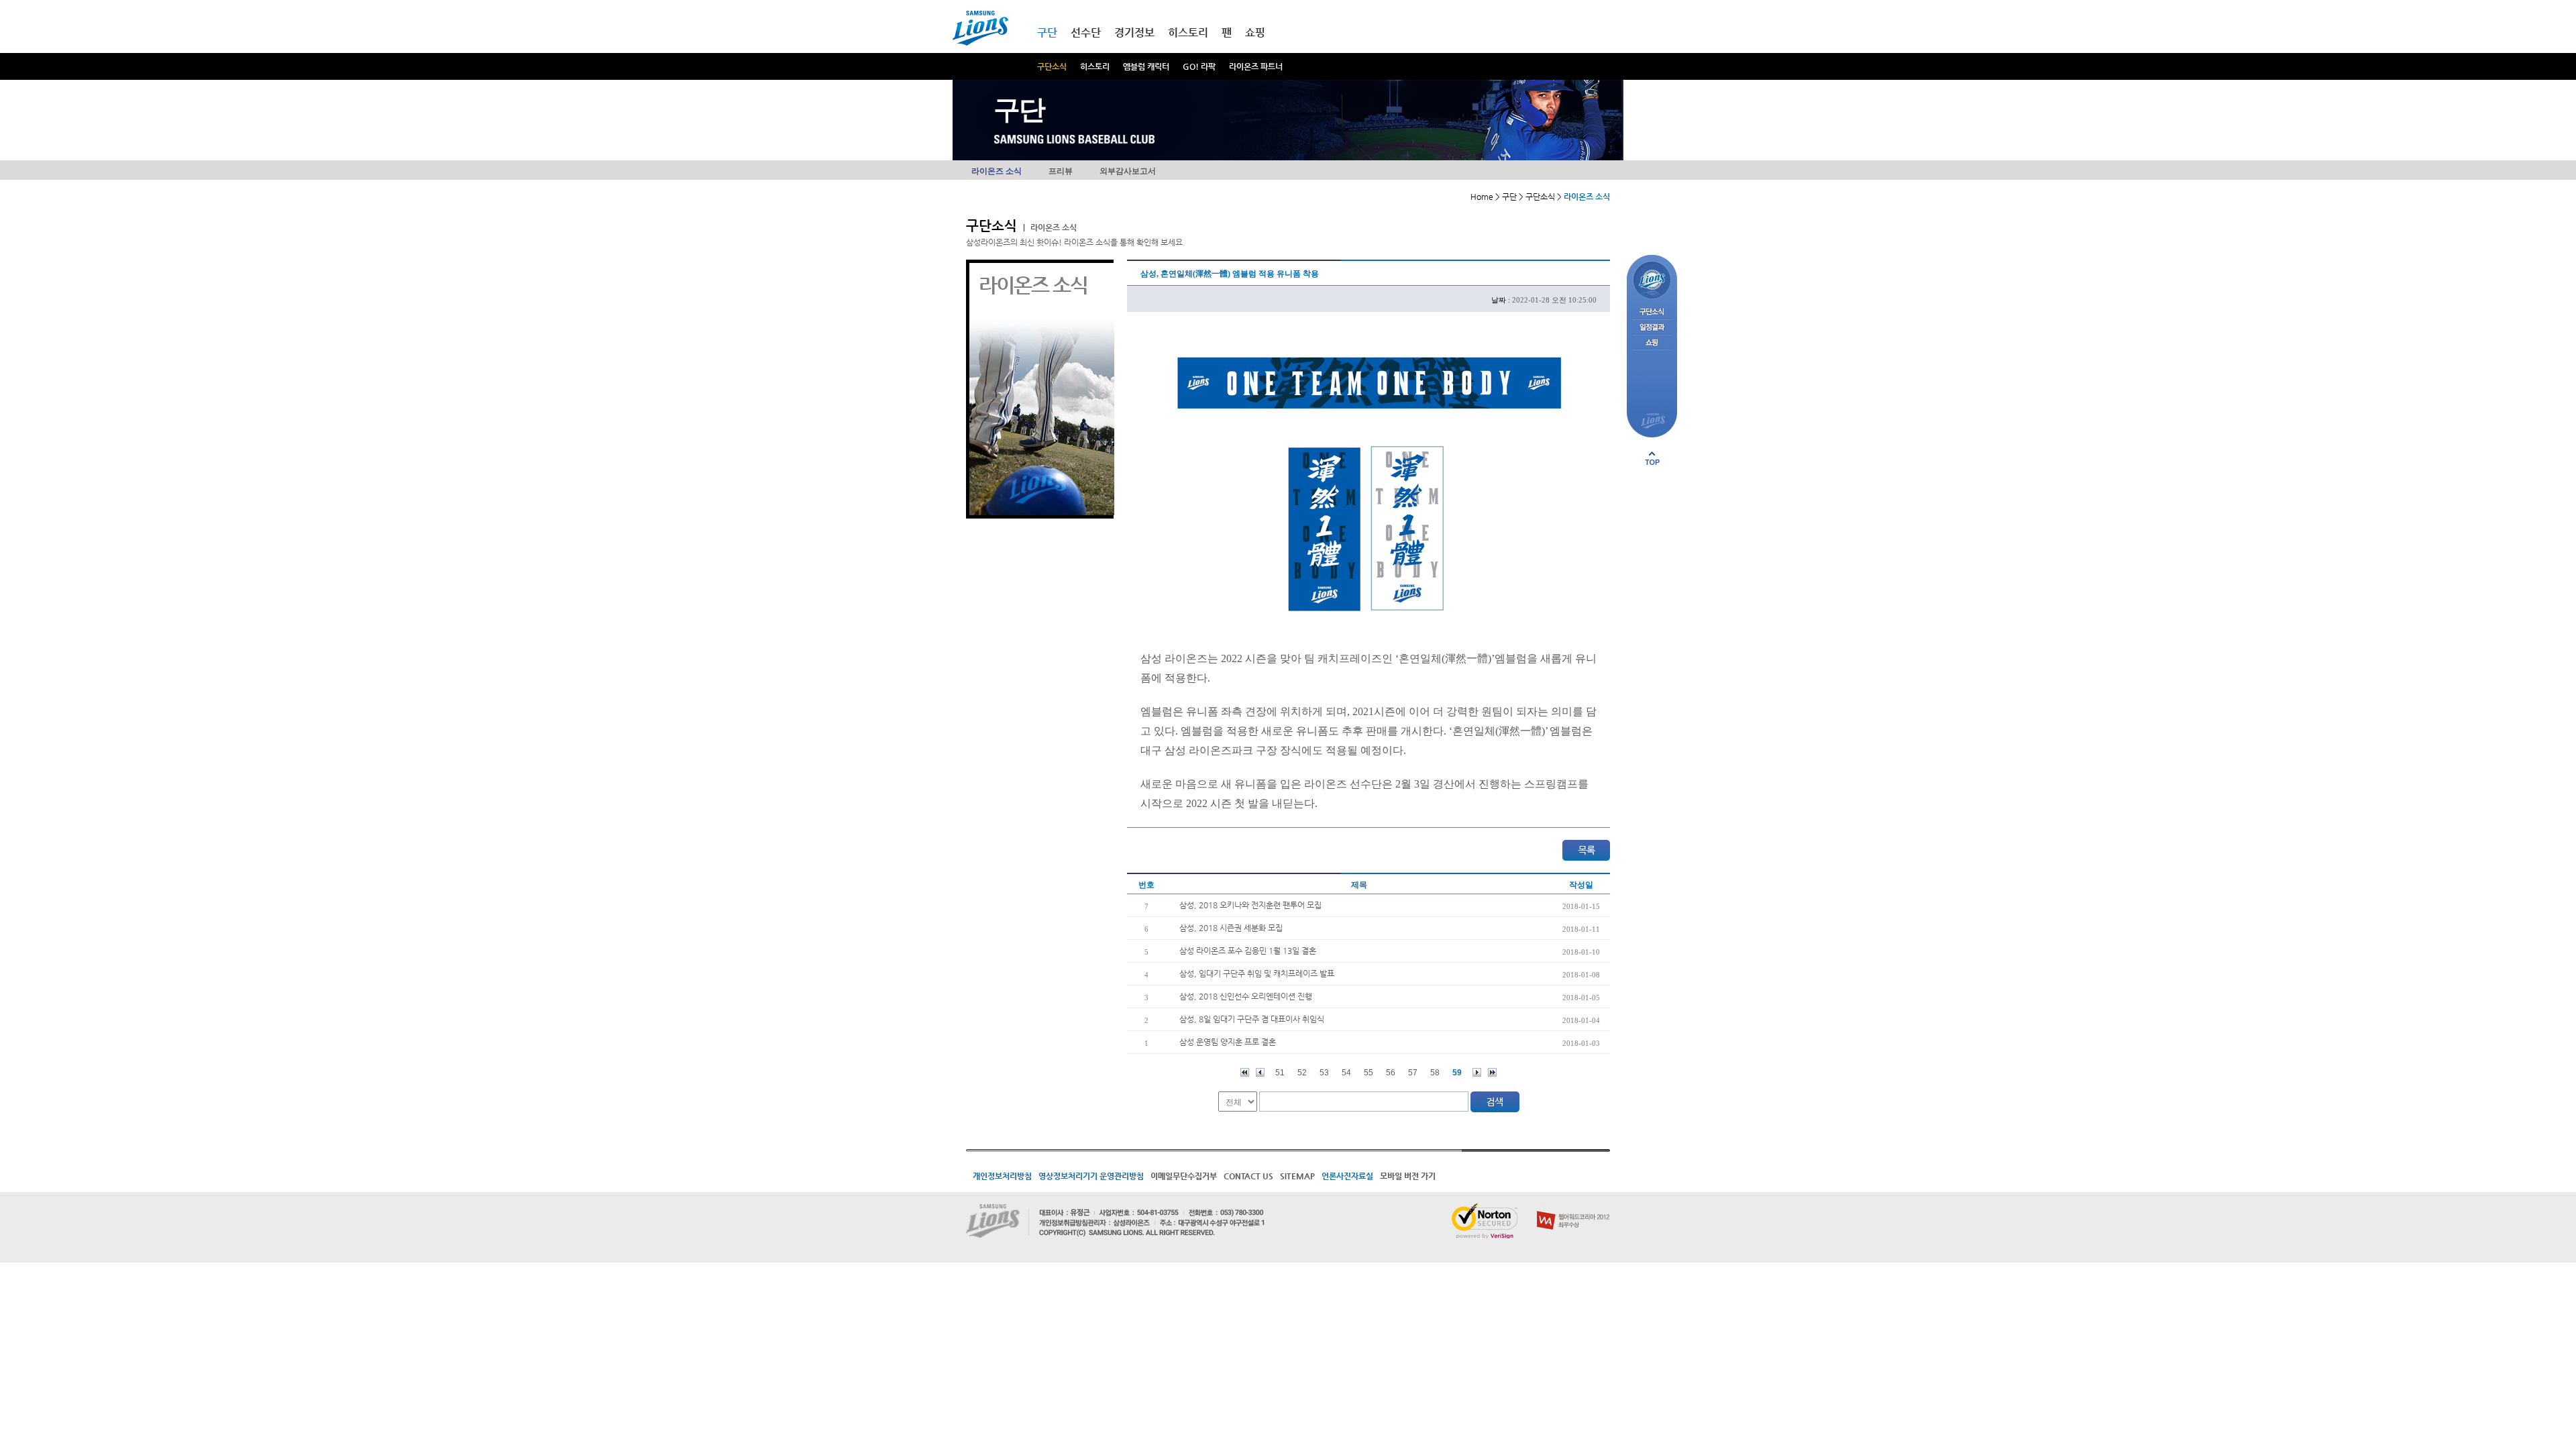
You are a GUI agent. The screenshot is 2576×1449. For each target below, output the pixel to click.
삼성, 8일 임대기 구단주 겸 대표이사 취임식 (1252, 1019)
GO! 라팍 (1199, 66)
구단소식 (1052, 66)
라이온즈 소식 (997, 171)
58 (1435, 1073)
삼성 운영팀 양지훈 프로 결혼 (1228, 1042)
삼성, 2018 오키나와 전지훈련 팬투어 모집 (1250, 905)
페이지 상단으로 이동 (1652, 458)
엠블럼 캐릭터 (1146, 66)
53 (1324, 1073)
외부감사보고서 (1128, 171)
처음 (1245, 1072)
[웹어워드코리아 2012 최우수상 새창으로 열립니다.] (1573, 1208)
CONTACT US (1248, 1176)
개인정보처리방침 (1002, 1176)
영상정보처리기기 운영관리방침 (1091, 1176)
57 (1413, 1073)
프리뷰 (1061, 171)
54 (1346, 1073)
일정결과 (1652, 328)
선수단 (1086, 33)
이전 (1260, 1072)
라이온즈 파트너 (1256, 66)
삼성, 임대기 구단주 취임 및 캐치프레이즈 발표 (1257, 973)
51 (1280, 1073)
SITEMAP (1297, 1176)
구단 (1047, 33)
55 (1368, 1073)
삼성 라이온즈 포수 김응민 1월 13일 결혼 (1248, 951)
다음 (1477, 1072)
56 (1391, 1073)
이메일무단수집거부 (1184, 1176)
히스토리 (1095, 66)
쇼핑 (1255, 33)
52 (1302, 1073)
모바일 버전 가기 (1408, 1176)
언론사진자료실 (1347, 1176)
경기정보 (1134, 33)
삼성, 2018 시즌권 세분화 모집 (1231, 928)
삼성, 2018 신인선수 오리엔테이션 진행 (1246, 996)
